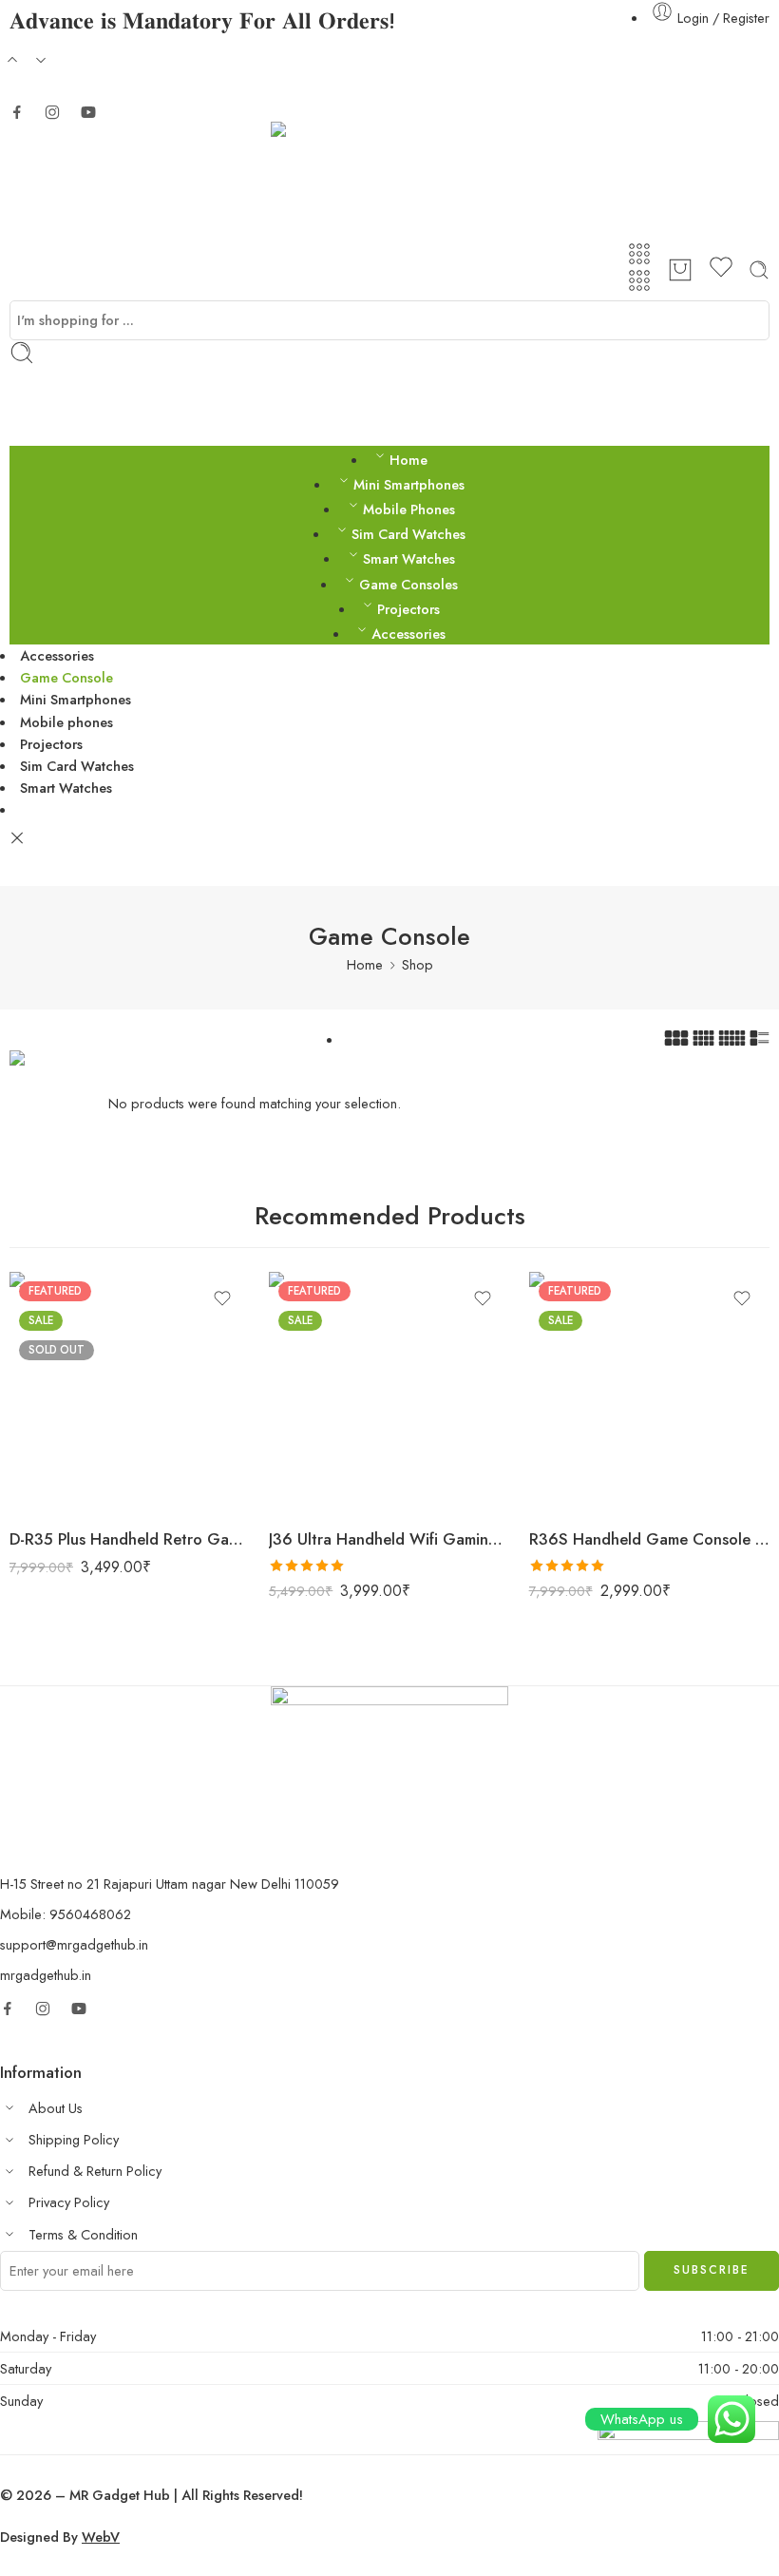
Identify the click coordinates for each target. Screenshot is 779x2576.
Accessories (408, 634)
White (321, 1456)
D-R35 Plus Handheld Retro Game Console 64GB (130, 1539)
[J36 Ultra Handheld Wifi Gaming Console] (389, 1392)
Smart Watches (409, 558)
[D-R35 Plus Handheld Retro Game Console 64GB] (130, 1392)
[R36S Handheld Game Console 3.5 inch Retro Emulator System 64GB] (649, 1392)
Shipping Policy (74, 2139)
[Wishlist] (721, 270)
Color (26, 1431)
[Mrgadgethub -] (389, 181)
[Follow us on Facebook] (17, 112)
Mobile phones (66, 722)
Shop (418, 964)
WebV (101, 2537)
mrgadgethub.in (46, 1975)
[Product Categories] (639, 254)
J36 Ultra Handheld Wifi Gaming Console (389, 1539)
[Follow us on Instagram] (52, 112)
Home (408, 460)
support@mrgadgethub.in (74, 1944)
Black (61, 1456)
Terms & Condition (83, 2234)
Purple (61, 1485)
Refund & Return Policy (95, 2171)
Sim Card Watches (408, 534)
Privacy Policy (69, 2202)
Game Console (66, 677)
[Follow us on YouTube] (88, 112)
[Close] (17, 838)
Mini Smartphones (409, 484)
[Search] (759, 270)
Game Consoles (408, 584)
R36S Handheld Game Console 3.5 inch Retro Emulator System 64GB (649, 1539)
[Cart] (680, 270)
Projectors (408, 609)
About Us (56, 2108)
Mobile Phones (409, 509)
